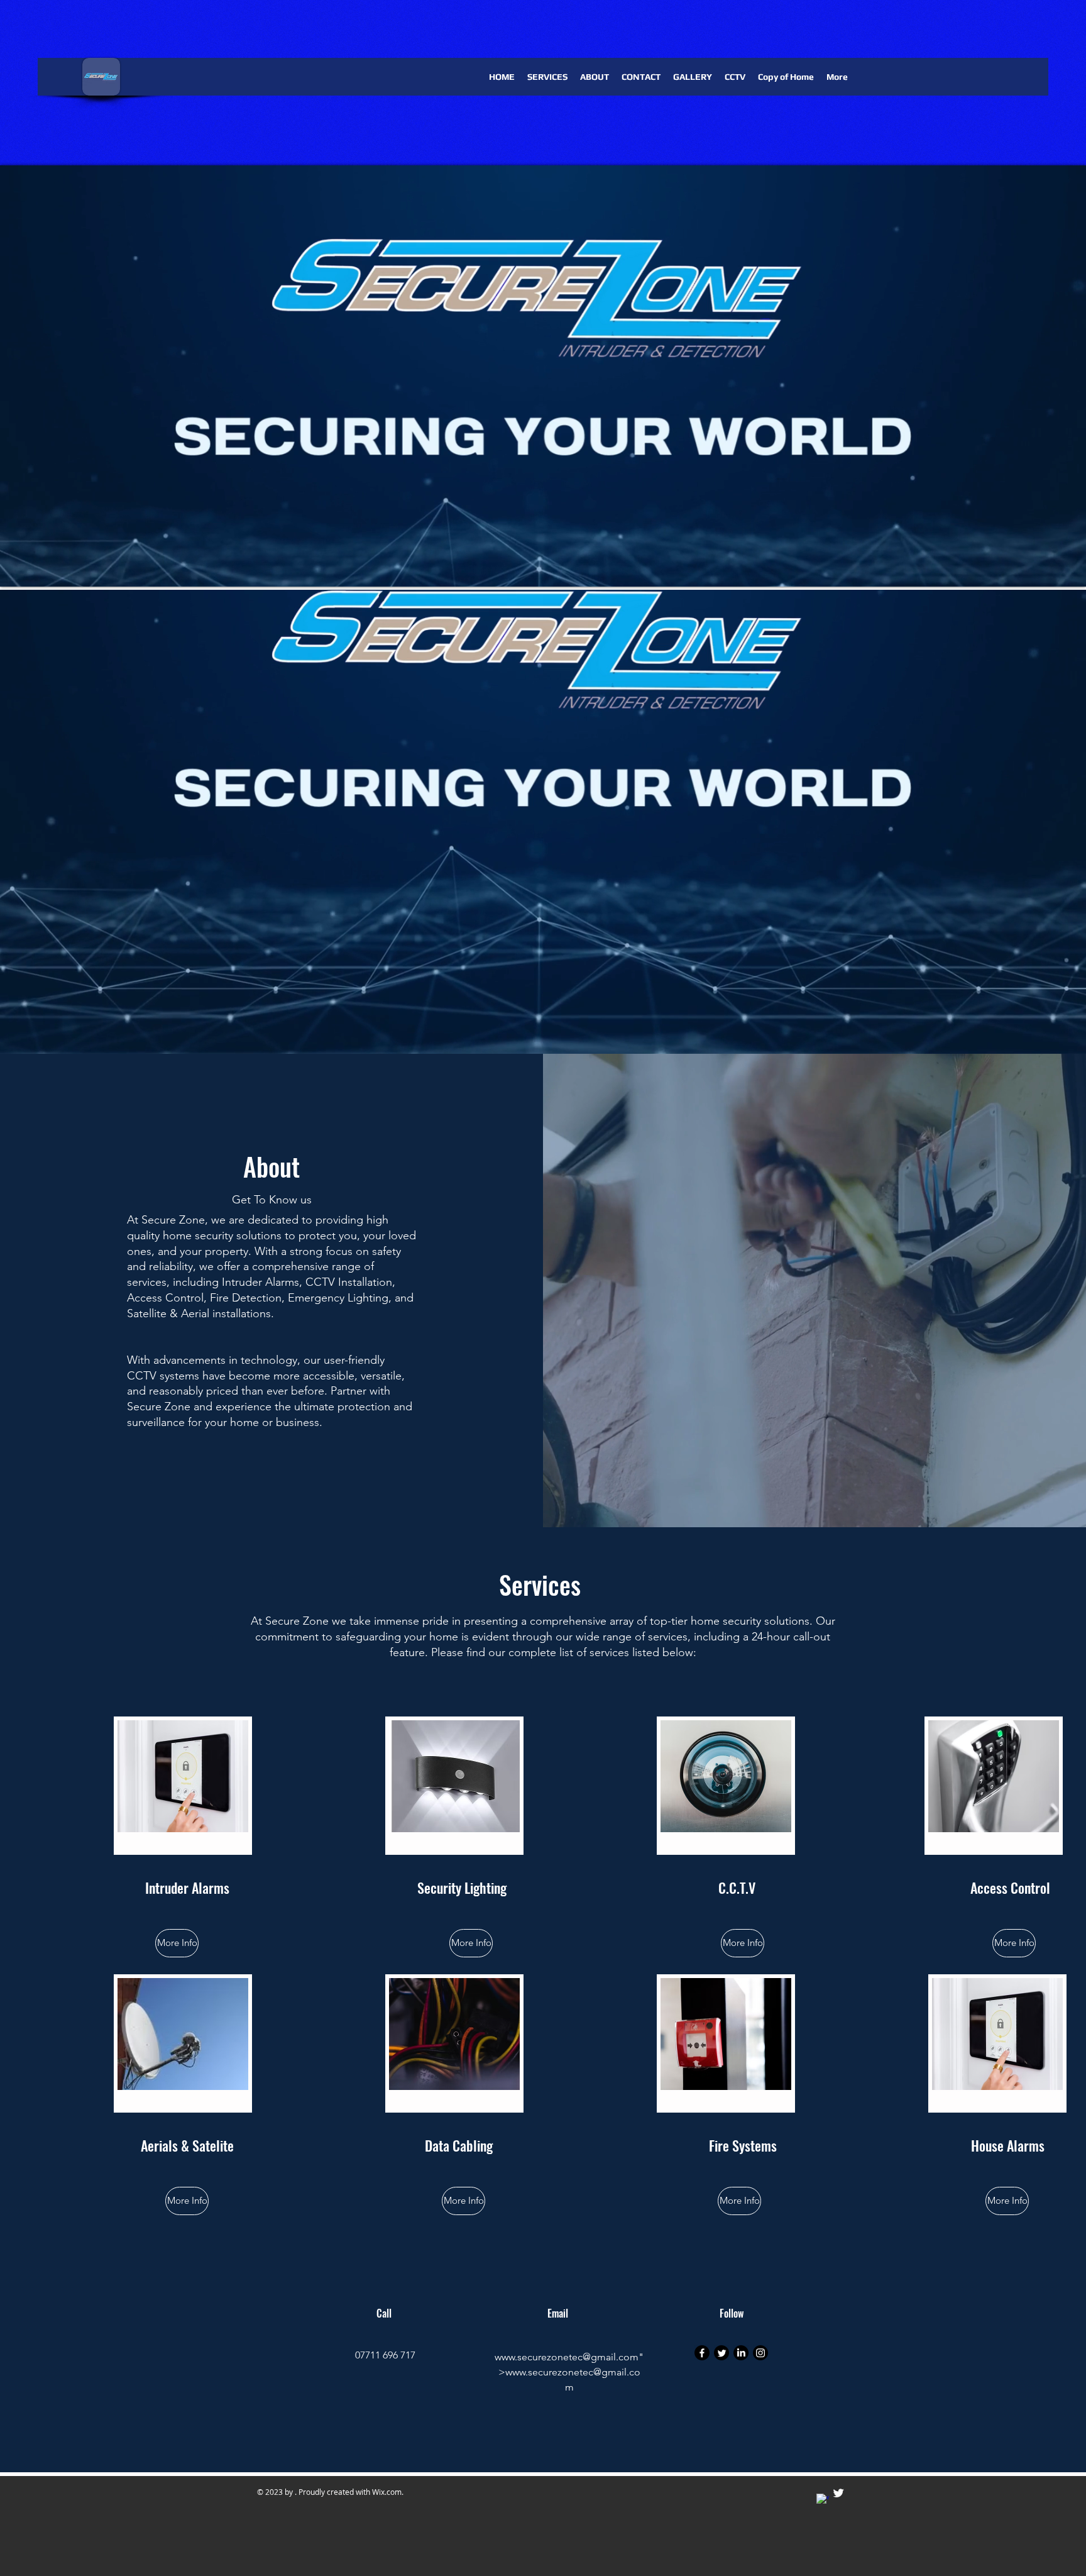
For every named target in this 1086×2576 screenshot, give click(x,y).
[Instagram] (760, 2353)
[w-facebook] (823, 2500)
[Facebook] (702, 2353)
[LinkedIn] (741, 2353)
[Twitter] (721, 2353)
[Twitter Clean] (838, 2493)
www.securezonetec (539, 2357)
